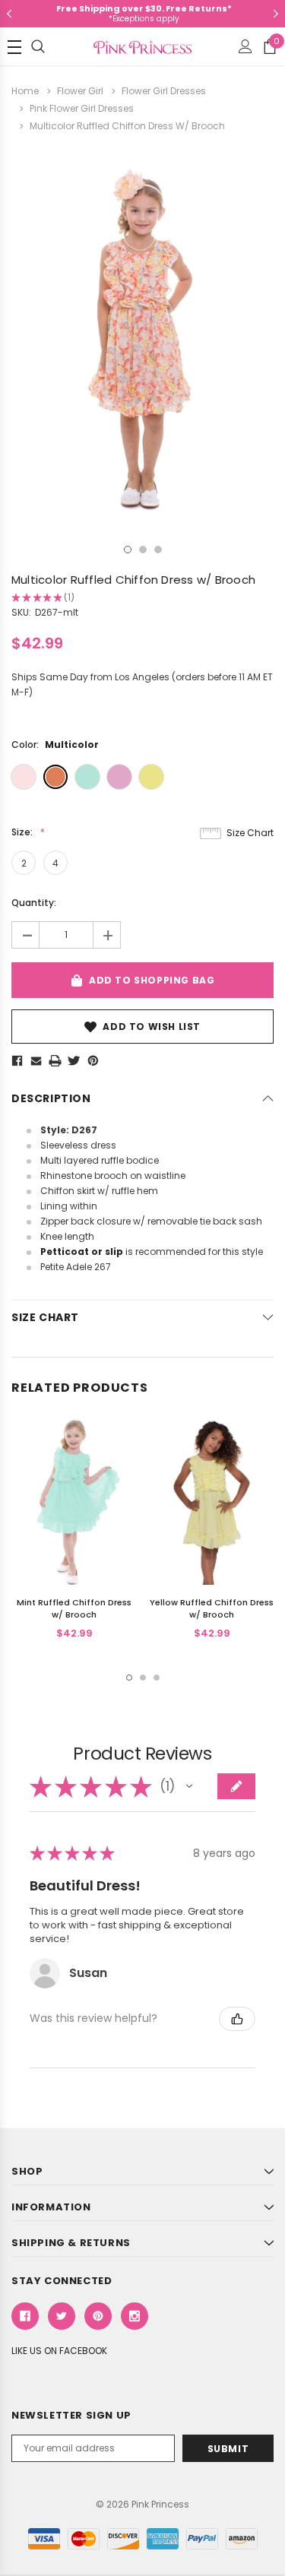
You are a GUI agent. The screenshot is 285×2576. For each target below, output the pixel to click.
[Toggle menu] (14, 47)
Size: (23, 832)
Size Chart (250, 833)
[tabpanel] (142, 340)
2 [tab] (143, 550)
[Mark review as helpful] (237, 2019)
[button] (189, 1786)
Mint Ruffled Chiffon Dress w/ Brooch (74, 1608)
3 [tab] (158, 550)
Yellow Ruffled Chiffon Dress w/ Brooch (212, 1608)
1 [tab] (128, 550)
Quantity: (34, 903)
